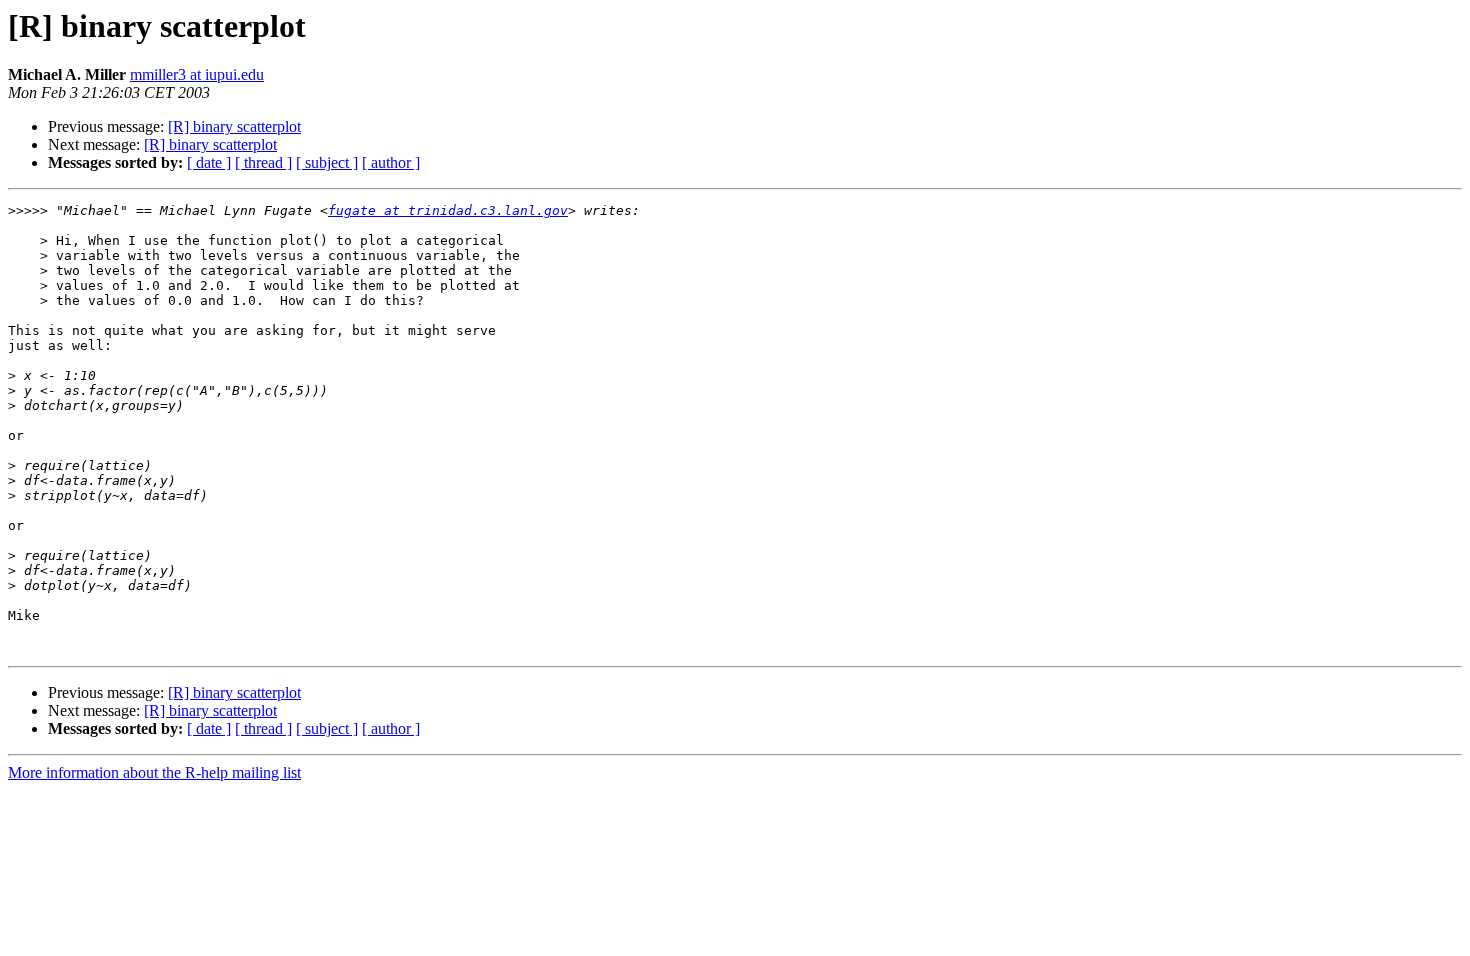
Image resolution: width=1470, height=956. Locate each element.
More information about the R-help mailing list (154, 772)
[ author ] (391, 162)
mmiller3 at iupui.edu (197, 74)
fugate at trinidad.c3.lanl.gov (448, 210)
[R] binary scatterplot (234, 126)
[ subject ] (327, 162)
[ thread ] (263, 162)
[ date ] (209, 162)
